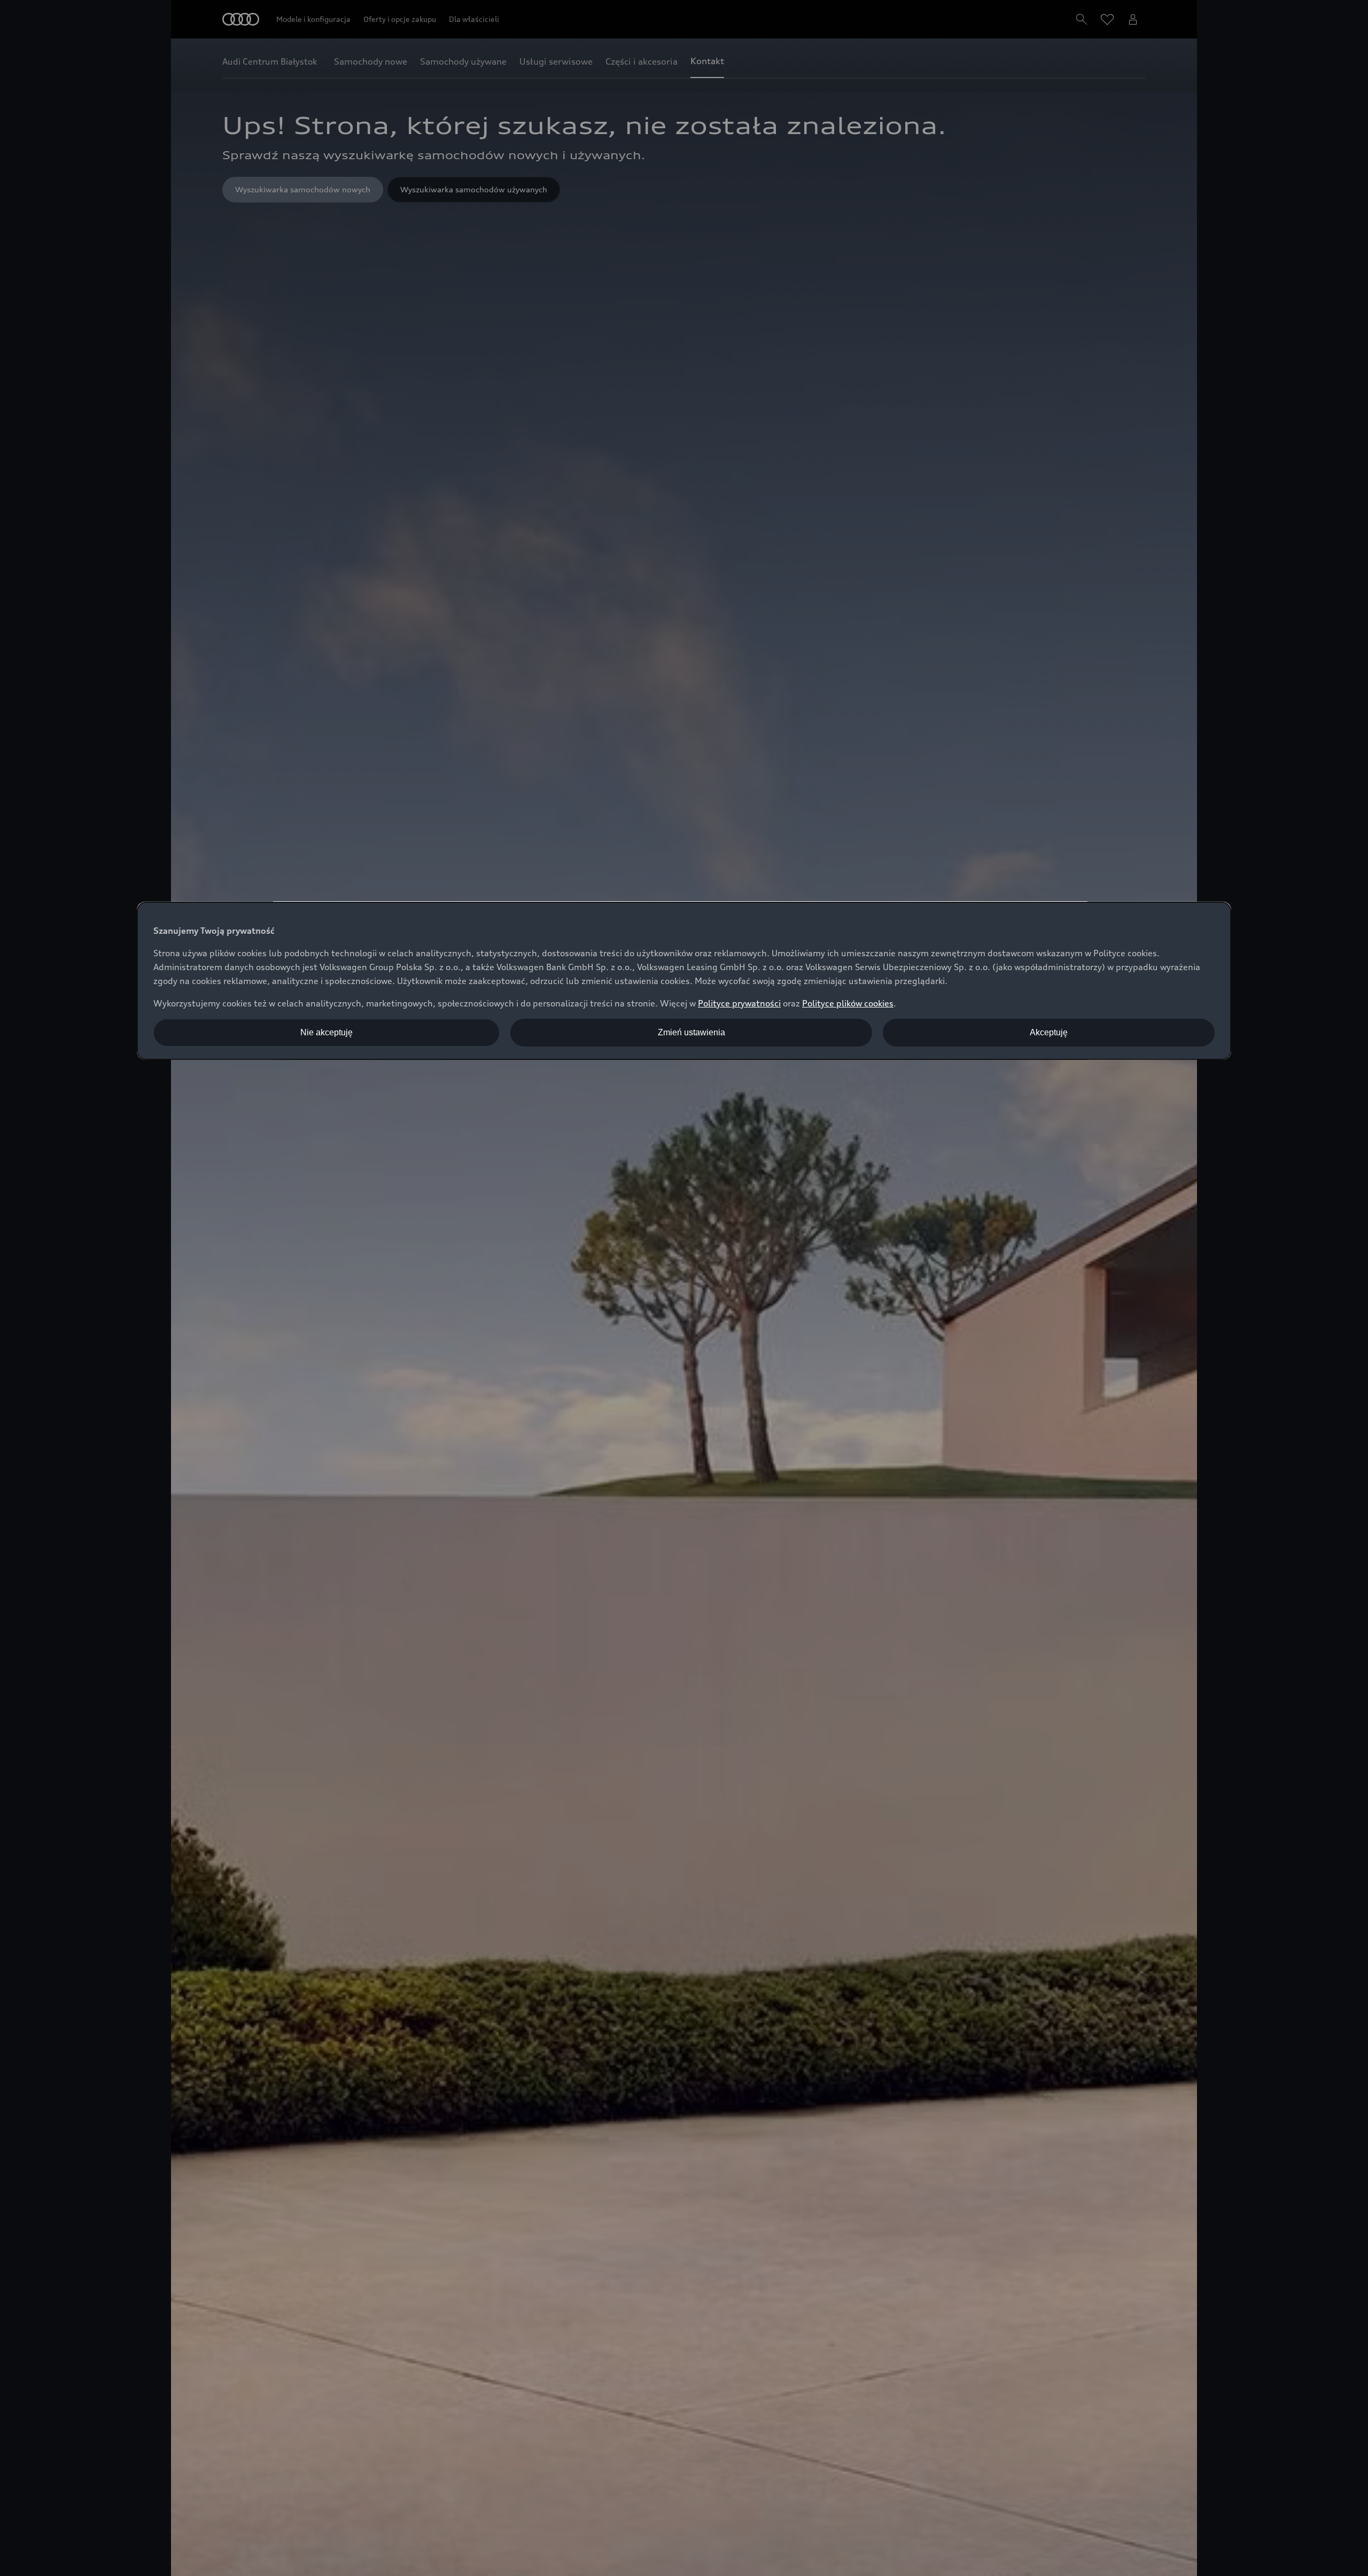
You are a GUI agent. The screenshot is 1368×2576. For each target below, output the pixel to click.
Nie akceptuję (327, 1032)
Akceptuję (1049, 1032)
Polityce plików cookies (848, 1003)
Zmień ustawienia (691, 1032)
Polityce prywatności (739, 1003)
